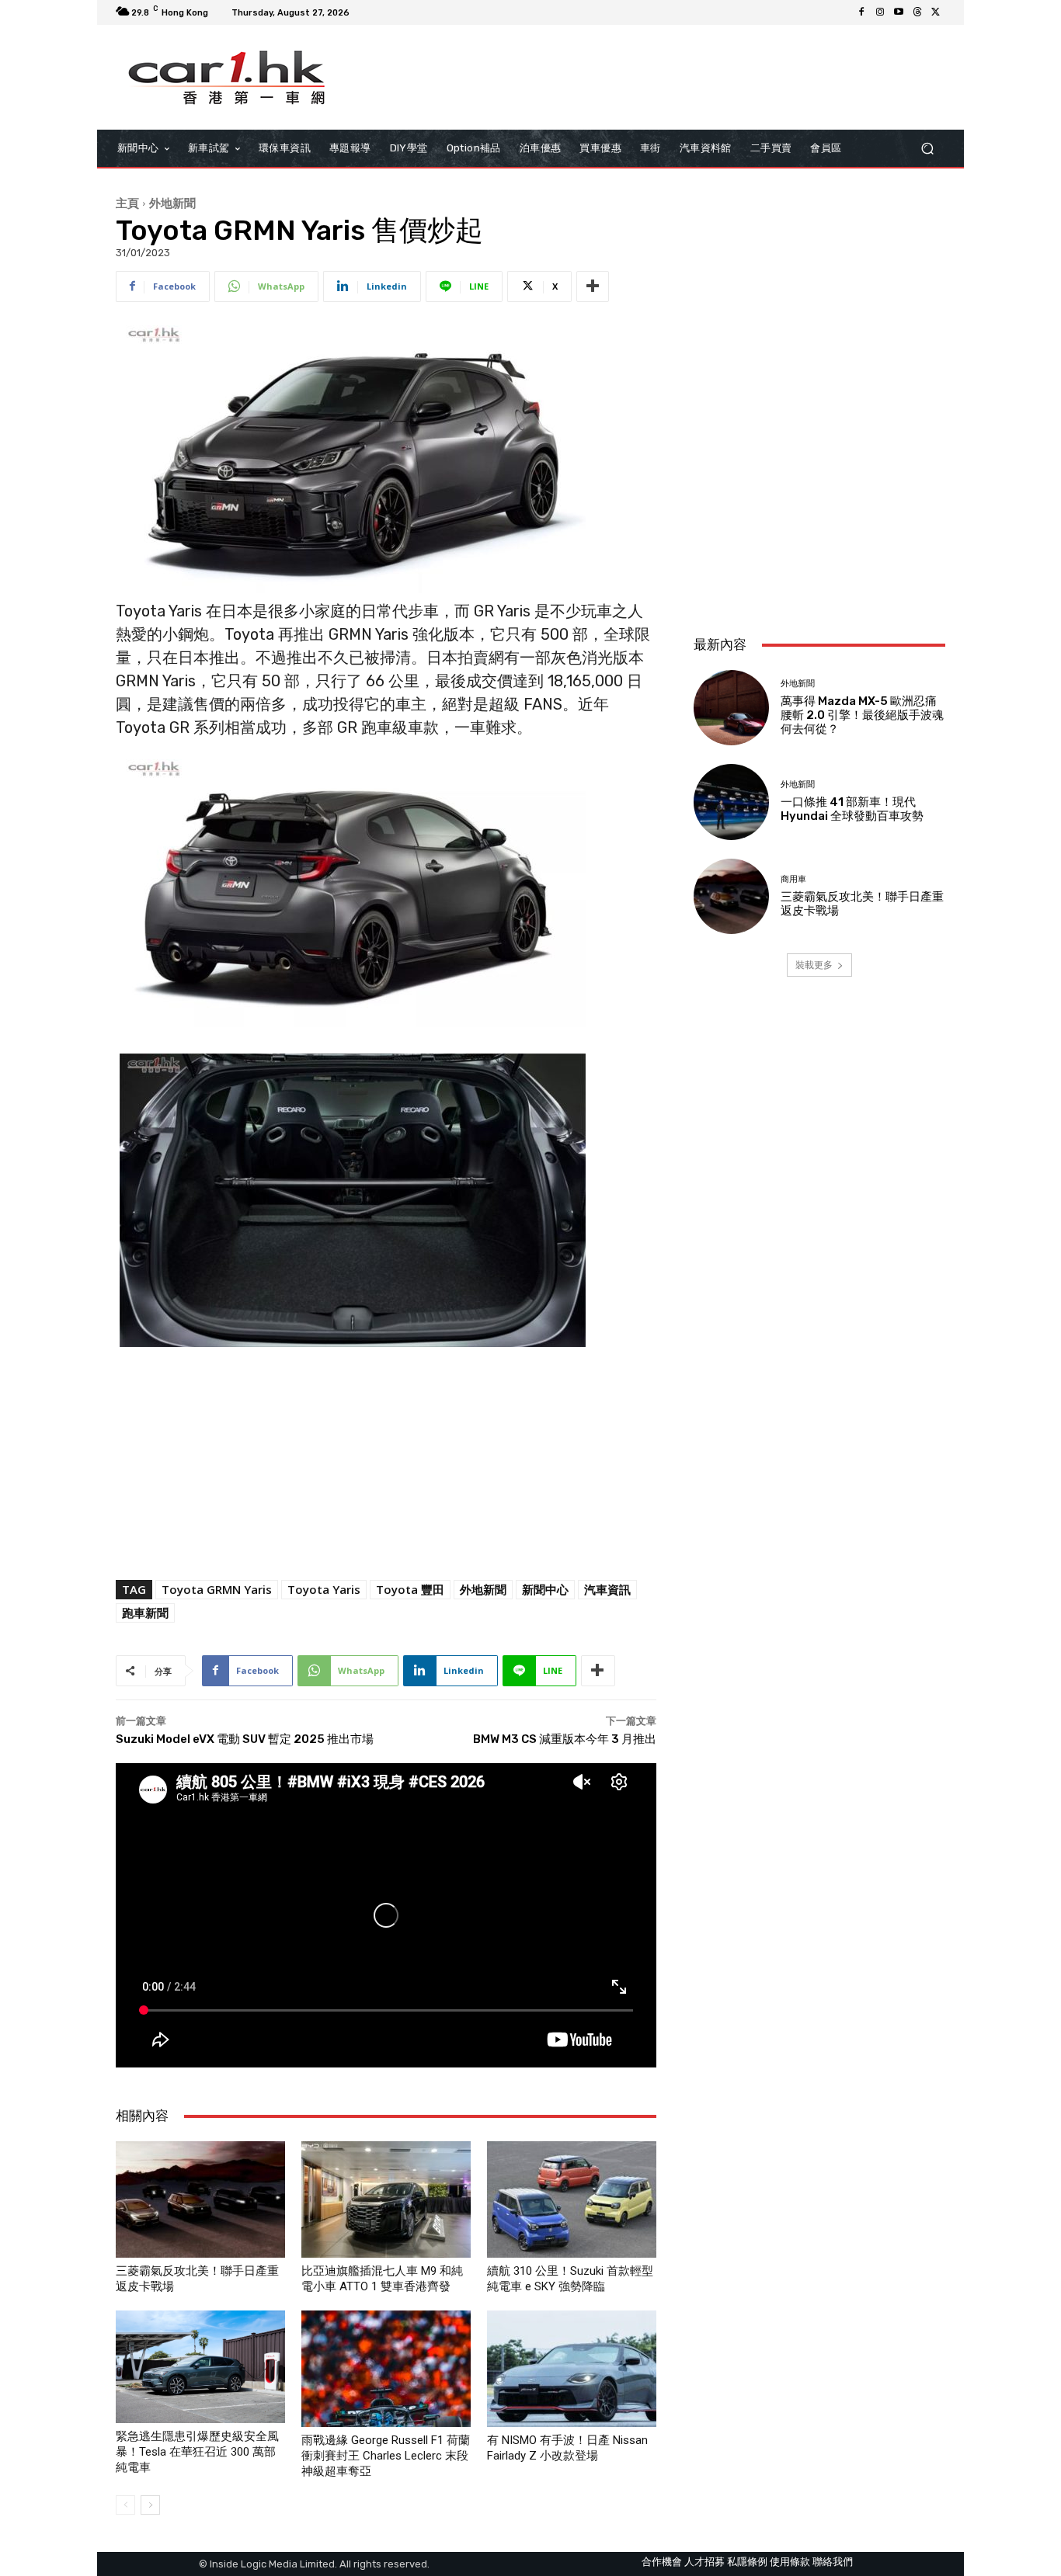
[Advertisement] (819, 520)
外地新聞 (172, 203)
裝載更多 (814, 965)
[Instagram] (880, 12)
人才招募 (704, 2562)
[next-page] (150, 2505)
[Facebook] (861, 12)
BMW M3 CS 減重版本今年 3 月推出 (565, 1739)
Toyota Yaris (324, 1589)
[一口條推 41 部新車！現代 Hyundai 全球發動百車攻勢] (731, 802)
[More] (593, 286)
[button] (927, 149)
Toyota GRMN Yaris (217, 1589)
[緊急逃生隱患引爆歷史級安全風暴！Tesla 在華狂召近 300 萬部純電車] (200, 2367)
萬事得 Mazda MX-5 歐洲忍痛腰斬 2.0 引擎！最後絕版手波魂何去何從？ (862, 715)
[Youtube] (899, 12)
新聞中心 (545, 1589)
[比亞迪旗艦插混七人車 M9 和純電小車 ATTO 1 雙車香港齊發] (386, 2199)
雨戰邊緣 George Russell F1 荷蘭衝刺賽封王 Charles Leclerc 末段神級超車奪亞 (386, 2456)
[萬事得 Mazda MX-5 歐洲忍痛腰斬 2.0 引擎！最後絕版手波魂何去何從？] (731, 708)
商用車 (793, 879)
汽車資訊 (607, 1589)
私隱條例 (747, 2562)
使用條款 (790, 2562)
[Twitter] (936, 12)
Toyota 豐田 (410, 1589)
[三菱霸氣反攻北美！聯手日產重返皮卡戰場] (200, 2199)
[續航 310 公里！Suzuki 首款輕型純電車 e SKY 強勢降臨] (572, 2199)
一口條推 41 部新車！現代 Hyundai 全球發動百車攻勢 (852, 809)
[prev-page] (125, 2505)
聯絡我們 (833, 2562)
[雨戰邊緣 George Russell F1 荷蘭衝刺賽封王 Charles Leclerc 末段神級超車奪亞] (386, 2369)
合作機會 (662, 2562)
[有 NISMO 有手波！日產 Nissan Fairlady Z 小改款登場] (572, 2369)
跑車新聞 (145, 1613)
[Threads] (917, 12)
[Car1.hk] (227, 78)
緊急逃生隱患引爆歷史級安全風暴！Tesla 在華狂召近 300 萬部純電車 (197, 2452)
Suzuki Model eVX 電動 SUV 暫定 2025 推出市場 (245, 1739)
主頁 (127, 203)
